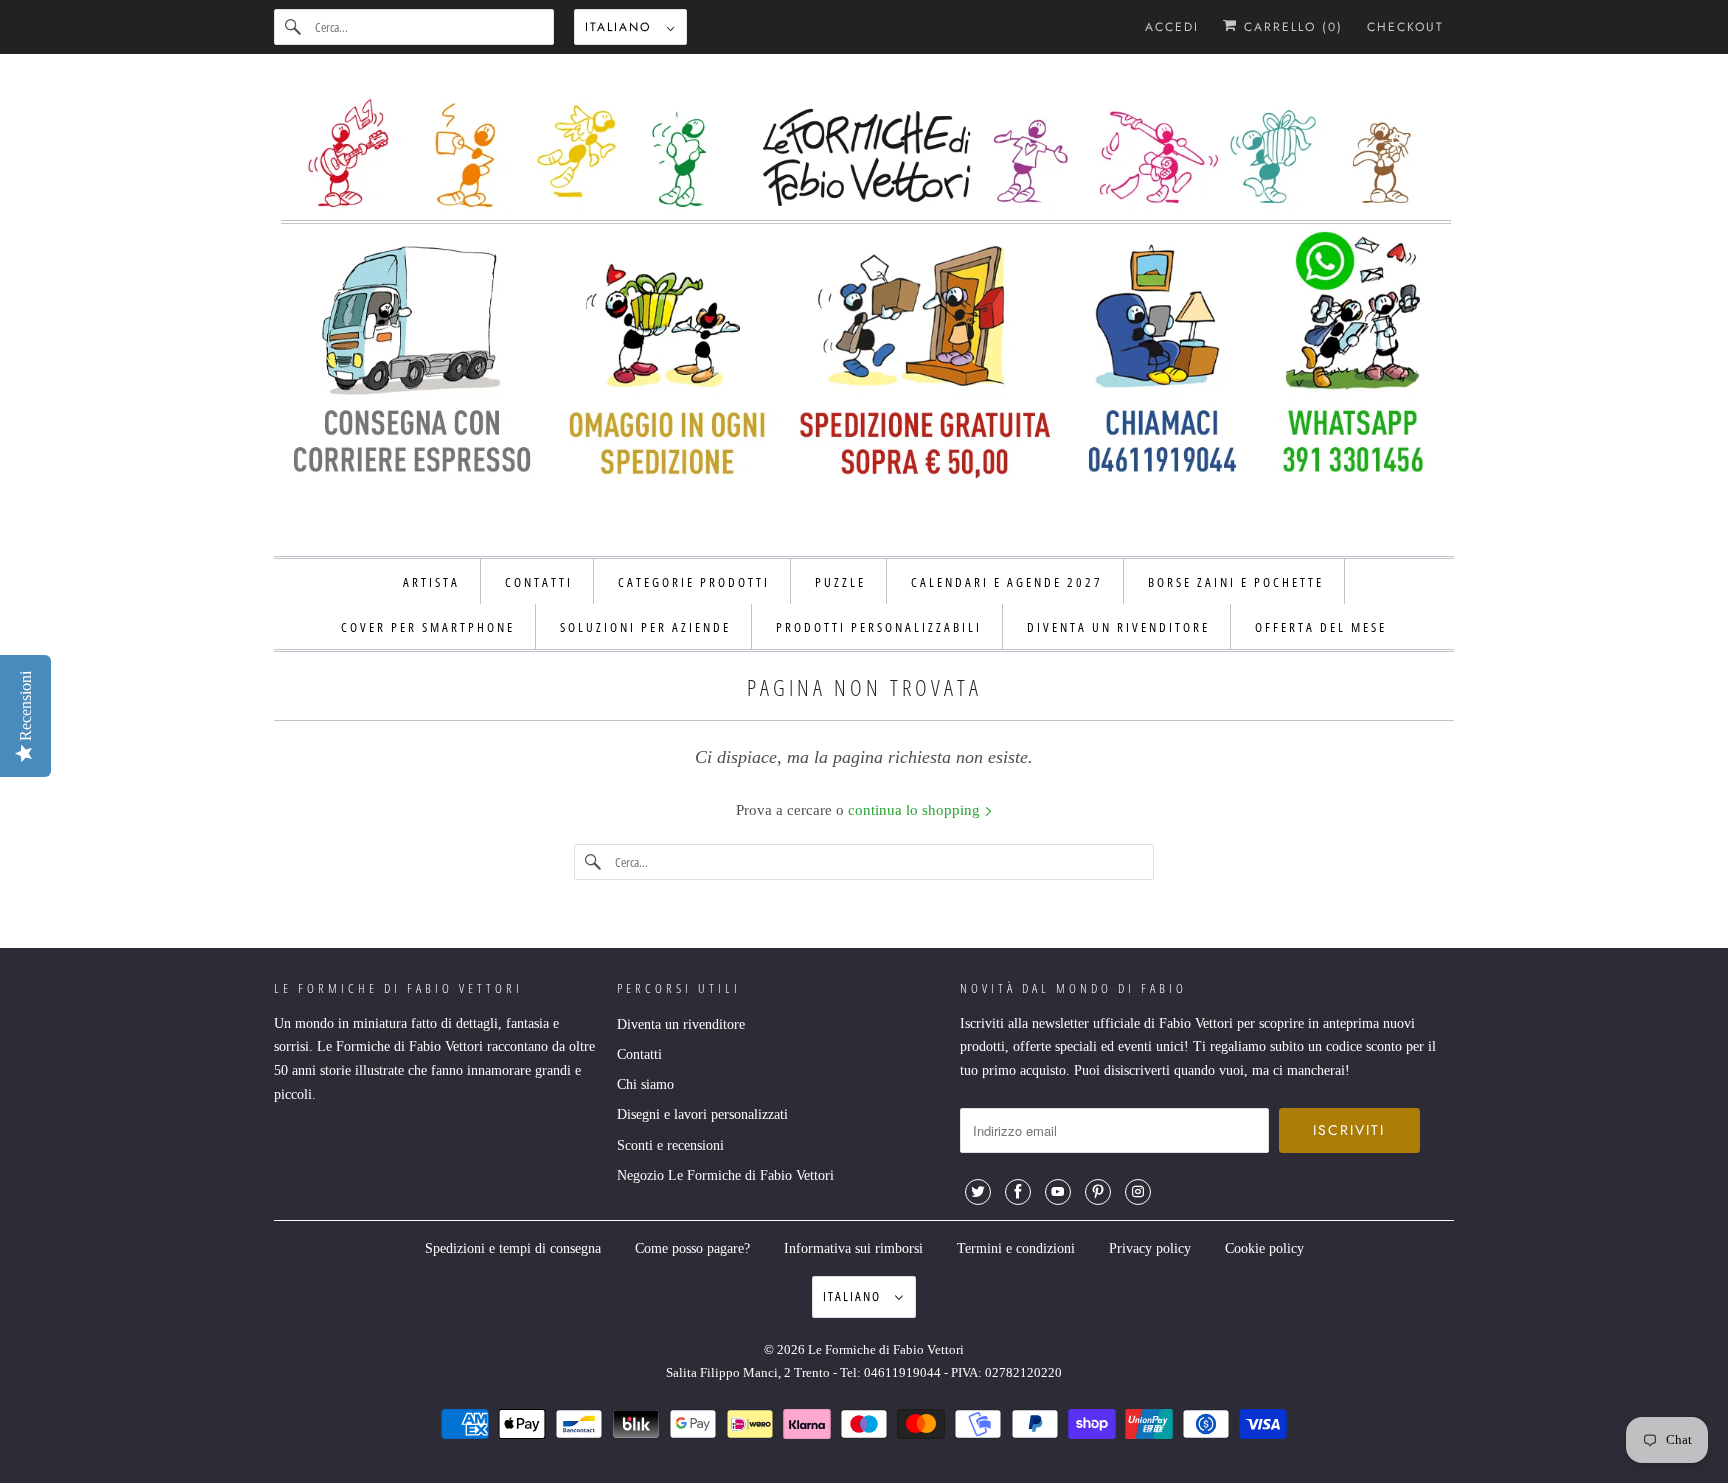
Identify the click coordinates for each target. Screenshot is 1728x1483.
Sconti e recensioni (670, 1145)
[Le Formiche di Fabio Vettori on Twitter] (978, 1192)
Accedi (1172, 27)
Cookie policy (1264, 1248)
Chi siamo (645, 1084)
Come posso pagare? (692, 1248)
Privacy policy (1150, 1248)
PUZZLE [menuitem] (840, 582)
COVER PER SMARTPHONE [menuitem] (428, 627)
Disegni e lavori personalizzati (702, 1114)
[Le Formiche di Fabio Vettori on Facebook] (1018, 1192)
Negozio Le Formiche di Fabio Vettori (725, 1175)
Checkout (1405, 27)
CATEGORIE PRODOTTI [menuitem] (694, 582)
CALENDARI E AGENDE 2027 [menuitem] (1007, 582)
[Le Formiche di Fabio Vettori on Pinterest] (1098, 1192)
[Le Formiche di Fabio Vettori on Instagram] (1138, 1192)
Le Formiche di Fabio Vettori (886, 1349)
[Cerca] (294, 27)
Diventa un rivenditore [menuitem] (1118, 627)
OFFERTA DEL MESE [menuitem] (1321, 627)
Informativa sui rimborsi (853, 1248)
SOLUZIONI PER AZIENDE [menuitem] (645, 627)
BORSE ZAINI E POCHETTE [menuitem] (1236, 582)
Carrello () (1290, 27)
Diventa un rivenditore (681, 1024)
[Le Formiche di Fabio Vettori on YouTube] (1058, 1192)
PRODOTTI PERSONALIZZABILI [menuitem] (879, 627)
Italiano (621, 27)
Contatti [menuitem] (539, 582)
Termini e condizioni (1016, 1248)
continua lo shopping (916, 810)
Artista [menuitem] (431, 582)
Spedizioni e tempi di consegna (513, 1248)
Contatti (639, 1054)
